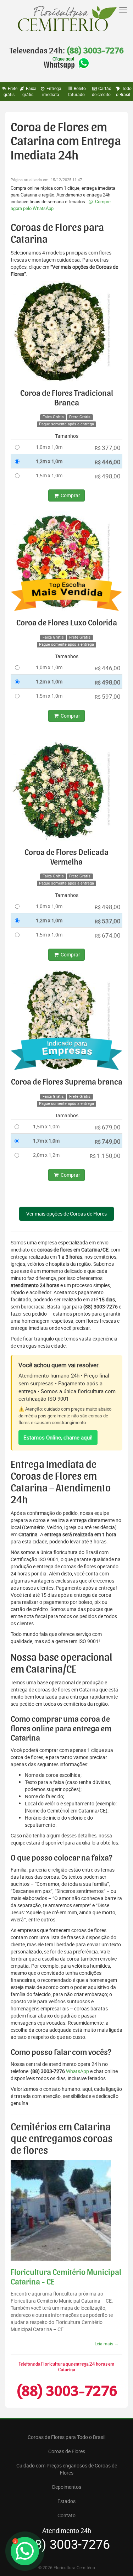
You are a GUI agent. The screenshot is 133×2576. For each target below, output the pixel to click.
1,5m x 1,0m (49, 475)
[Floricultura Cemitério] (66, 19)
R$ (108, 448)
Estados (66, 2501)
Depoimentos (67, 2487)
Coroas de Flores (67, 2451)
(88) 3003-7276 (95, 51)
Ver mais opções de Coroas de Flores (66, 1214)
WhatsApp (77, 2071)
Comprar (70, 495)
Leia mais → (107, 2344)
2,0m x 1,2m (46, 1155)
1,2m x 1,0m (49, 461)
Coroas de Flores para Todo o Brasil (66, 2437)
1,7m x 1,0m (46, 1141)
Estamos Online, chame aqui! (58, 1437)
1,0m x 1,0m (49, 447)
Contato (66, 2515)
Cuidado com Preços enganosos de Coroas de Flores (67, 2469)
